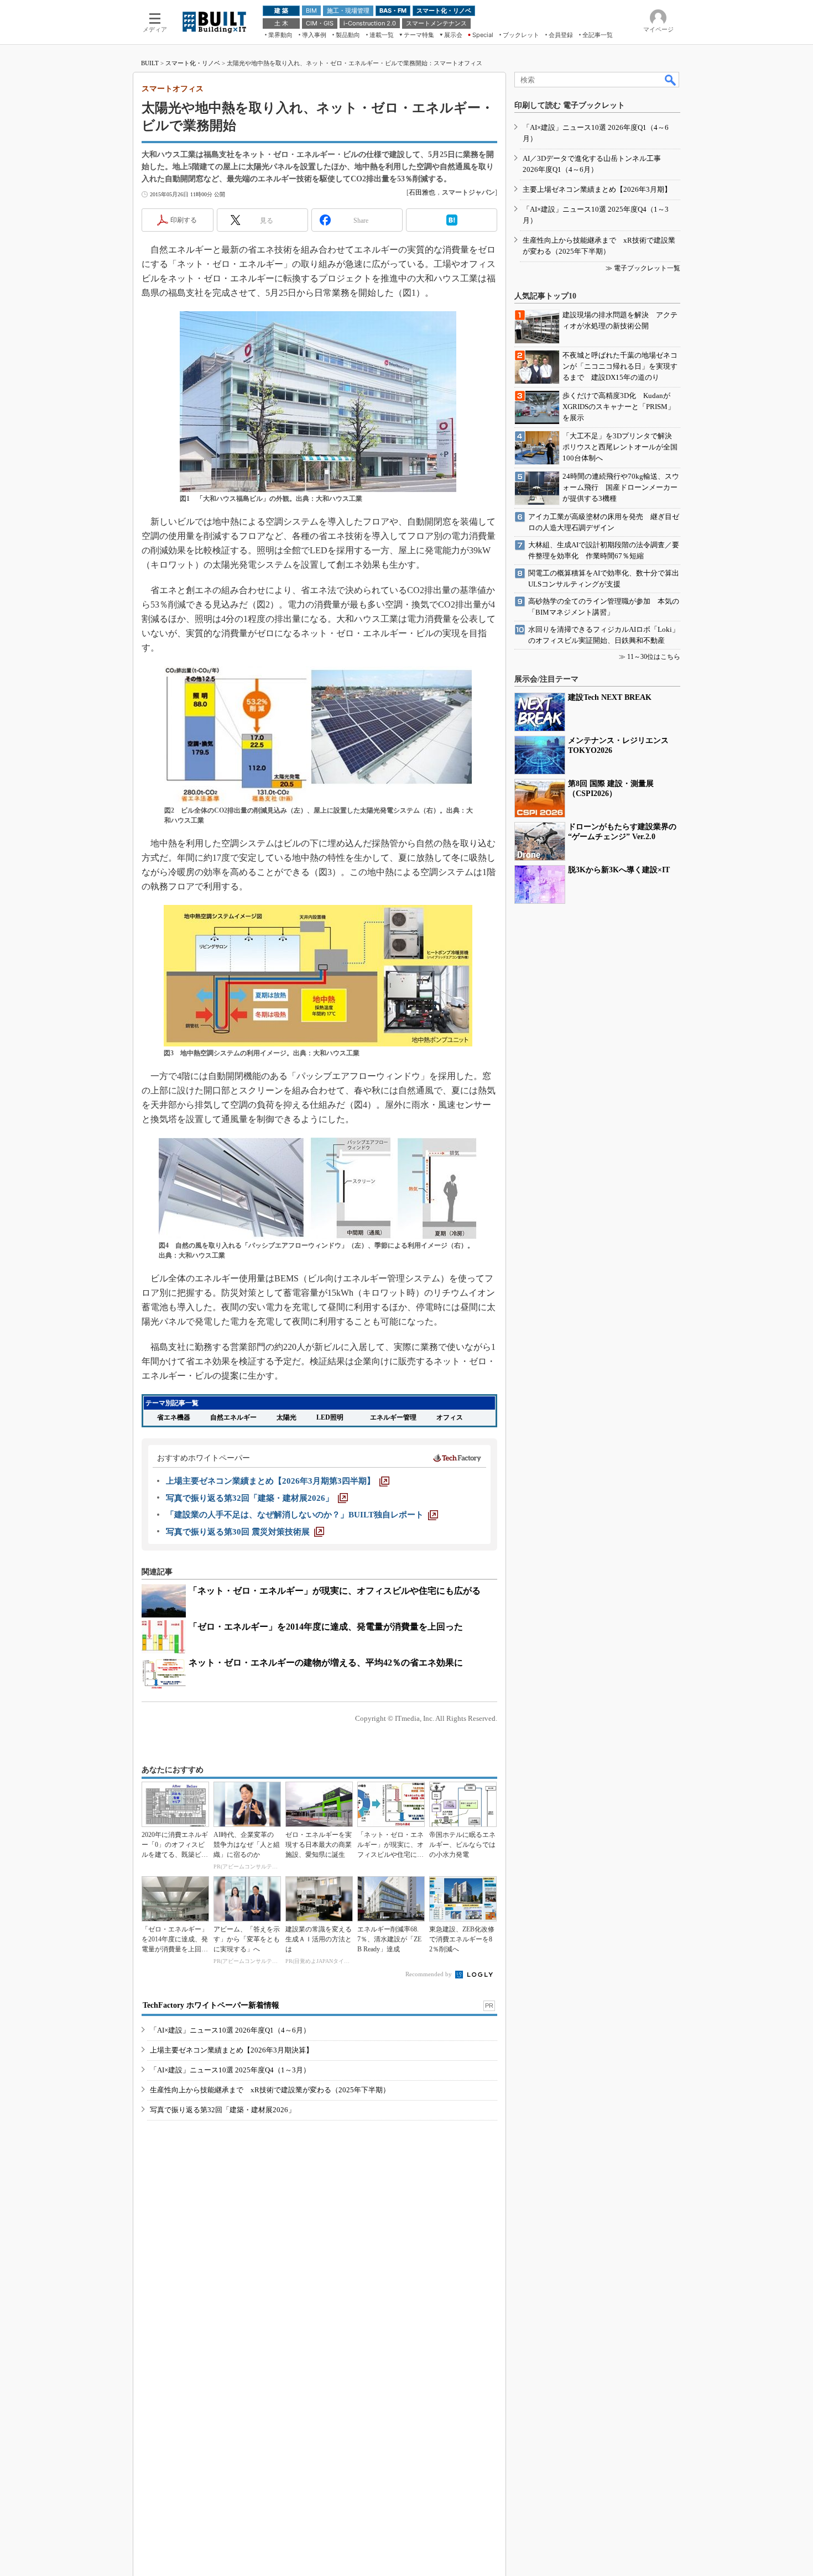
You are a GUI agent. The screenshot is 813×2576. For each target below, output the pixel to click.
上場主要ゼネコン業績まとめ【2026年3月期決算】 (231, 2050)
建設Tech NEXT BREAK (610, 697)
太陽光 (286, 1417)
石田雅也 (422, 192)
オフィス (450, 1417)
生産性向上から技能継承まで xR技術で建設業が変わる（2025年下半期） (270, 2090)
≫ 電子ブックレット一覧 (643, 268)
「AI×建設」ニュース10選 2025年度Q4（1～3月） (230, 2070)
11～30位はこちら (654, 657)
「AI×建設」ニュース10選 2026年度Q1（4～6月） (230, 2030)
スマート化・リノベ (193, 63)
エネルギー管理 (393, 1417)
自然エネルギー (233, 1417)
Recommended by (429, 1974)
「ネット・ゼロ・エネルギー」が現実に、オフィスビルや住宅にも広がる (335, 1591)
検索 (671, 80)
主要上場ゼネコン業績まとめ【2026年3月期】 (597, 189)
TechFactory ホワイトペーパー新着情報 (211, 2005)
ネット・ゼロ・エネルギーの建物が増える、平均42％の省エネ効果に (326, 1663)
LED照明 (330, 1417)
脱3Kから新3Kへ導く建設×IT (619, 870)
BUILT (150, 63)
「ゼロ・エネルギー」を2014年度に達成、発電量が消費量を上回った (326, 1627)
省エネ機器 (174, 1417)
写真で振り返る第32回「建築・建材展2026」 (223, 2110)
